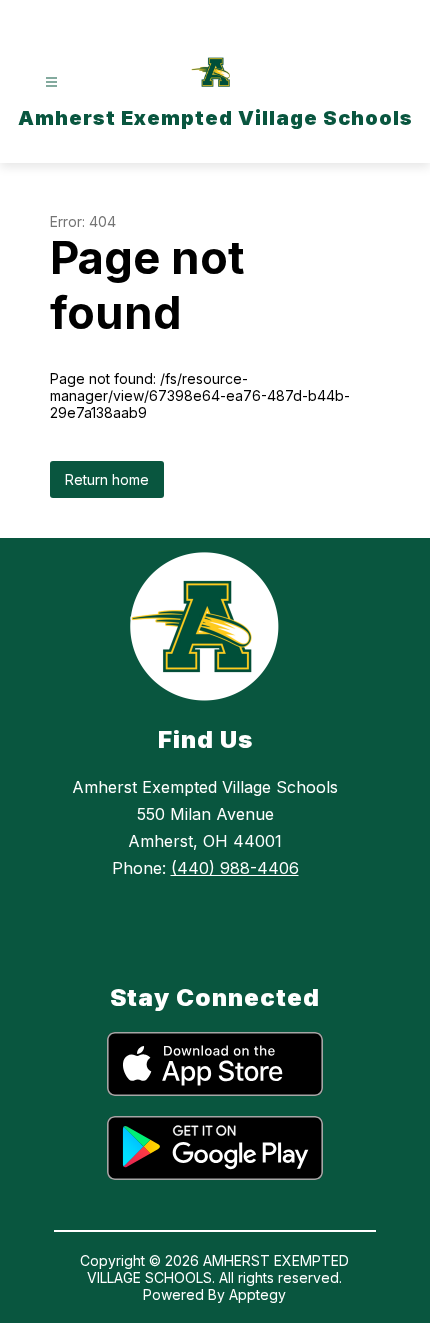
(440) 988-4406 (235, 868)
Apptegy (257, 1294)
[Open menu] (51, 82)
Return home (107, 479)
